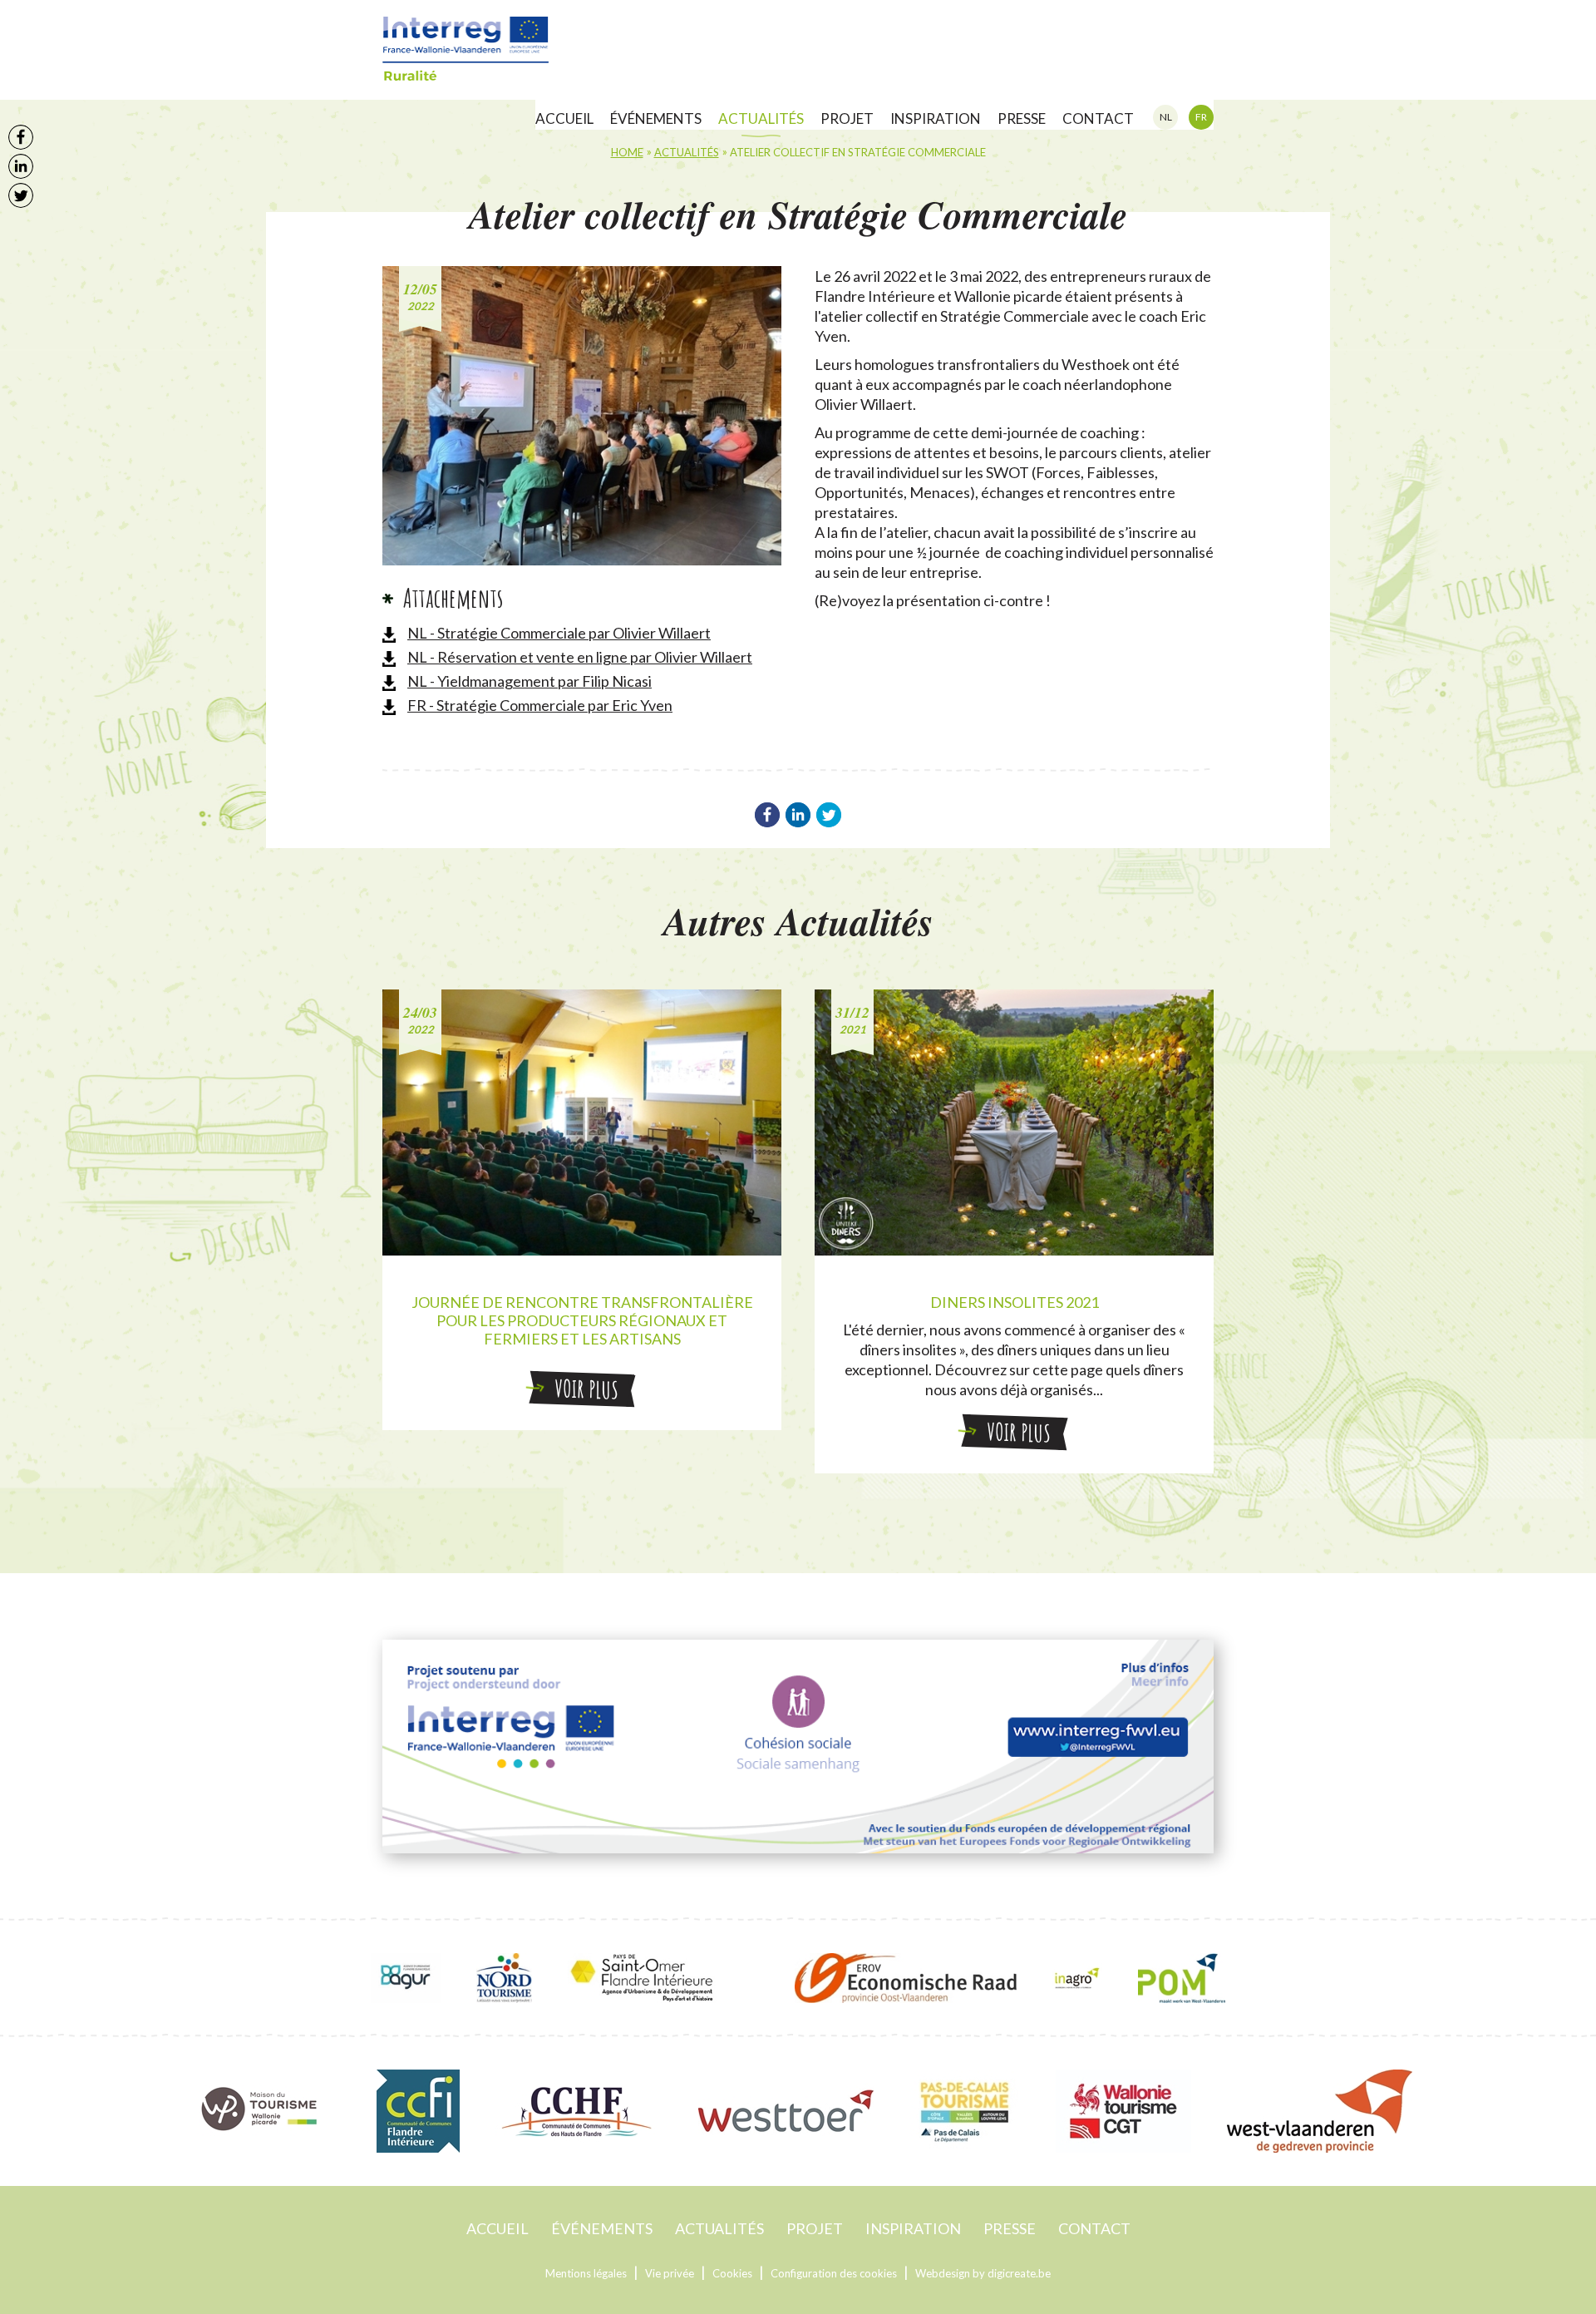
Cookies (732, 2273)
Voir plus (586, 1389)
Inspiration (936, 118)
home (627, 152)
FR (1201, 117)
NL (1166, 117)
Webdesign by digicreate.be (983, 2273)
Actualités (761, 118)
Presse (1022, 118)
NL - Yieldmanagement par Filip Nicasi (530, 681)
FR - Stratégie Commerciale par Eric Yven (540, 705)
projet (847, 118)
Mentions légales (586, 2273)
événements (656, 118)
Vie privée (670, 2273)
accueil (564, 118)
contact (1098, 118)
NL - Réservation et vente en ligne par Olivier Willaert (580, 657)
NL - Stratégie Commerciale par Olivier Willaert (559, 633)
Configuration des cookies (834, 2273)
